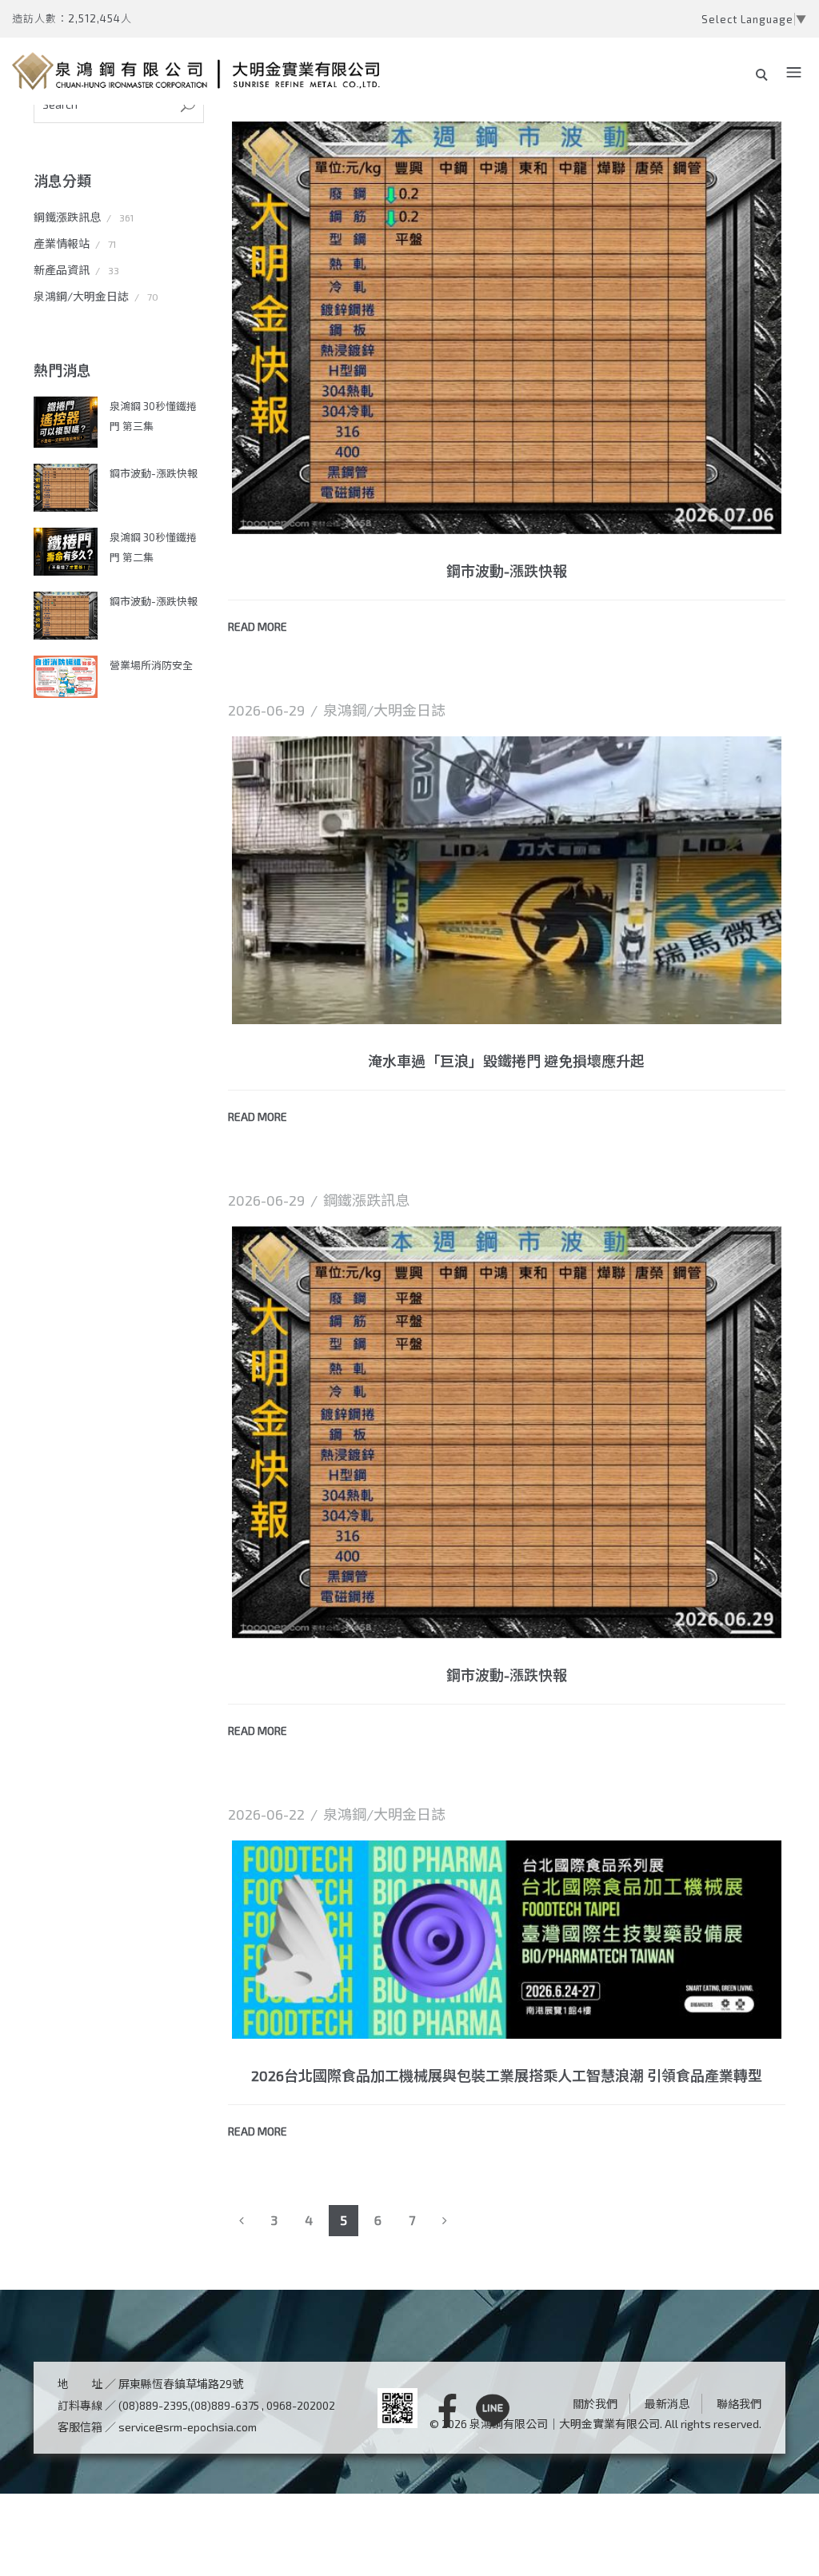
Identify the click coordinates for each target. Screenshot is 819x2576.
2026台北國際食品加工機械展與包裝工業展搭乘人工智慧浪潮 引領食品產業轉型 (507, 2076)
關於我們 (595, 2404)
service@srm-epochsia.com (188, 2427)
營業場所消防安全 (151, 665)
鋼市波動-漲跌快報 (154, 473)
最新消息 (667, 2404)
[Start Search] (188, 106)
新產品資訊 (62, 270)
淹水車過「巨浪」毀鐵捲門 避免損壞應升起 (506, 1061)
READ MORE (258, 626)
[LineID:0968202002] (493, 2411)
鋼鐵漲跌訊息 (67, 217)
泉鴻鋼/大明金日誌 (81, 296)
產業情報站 (62, 243)
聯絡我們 (739, 2404)
